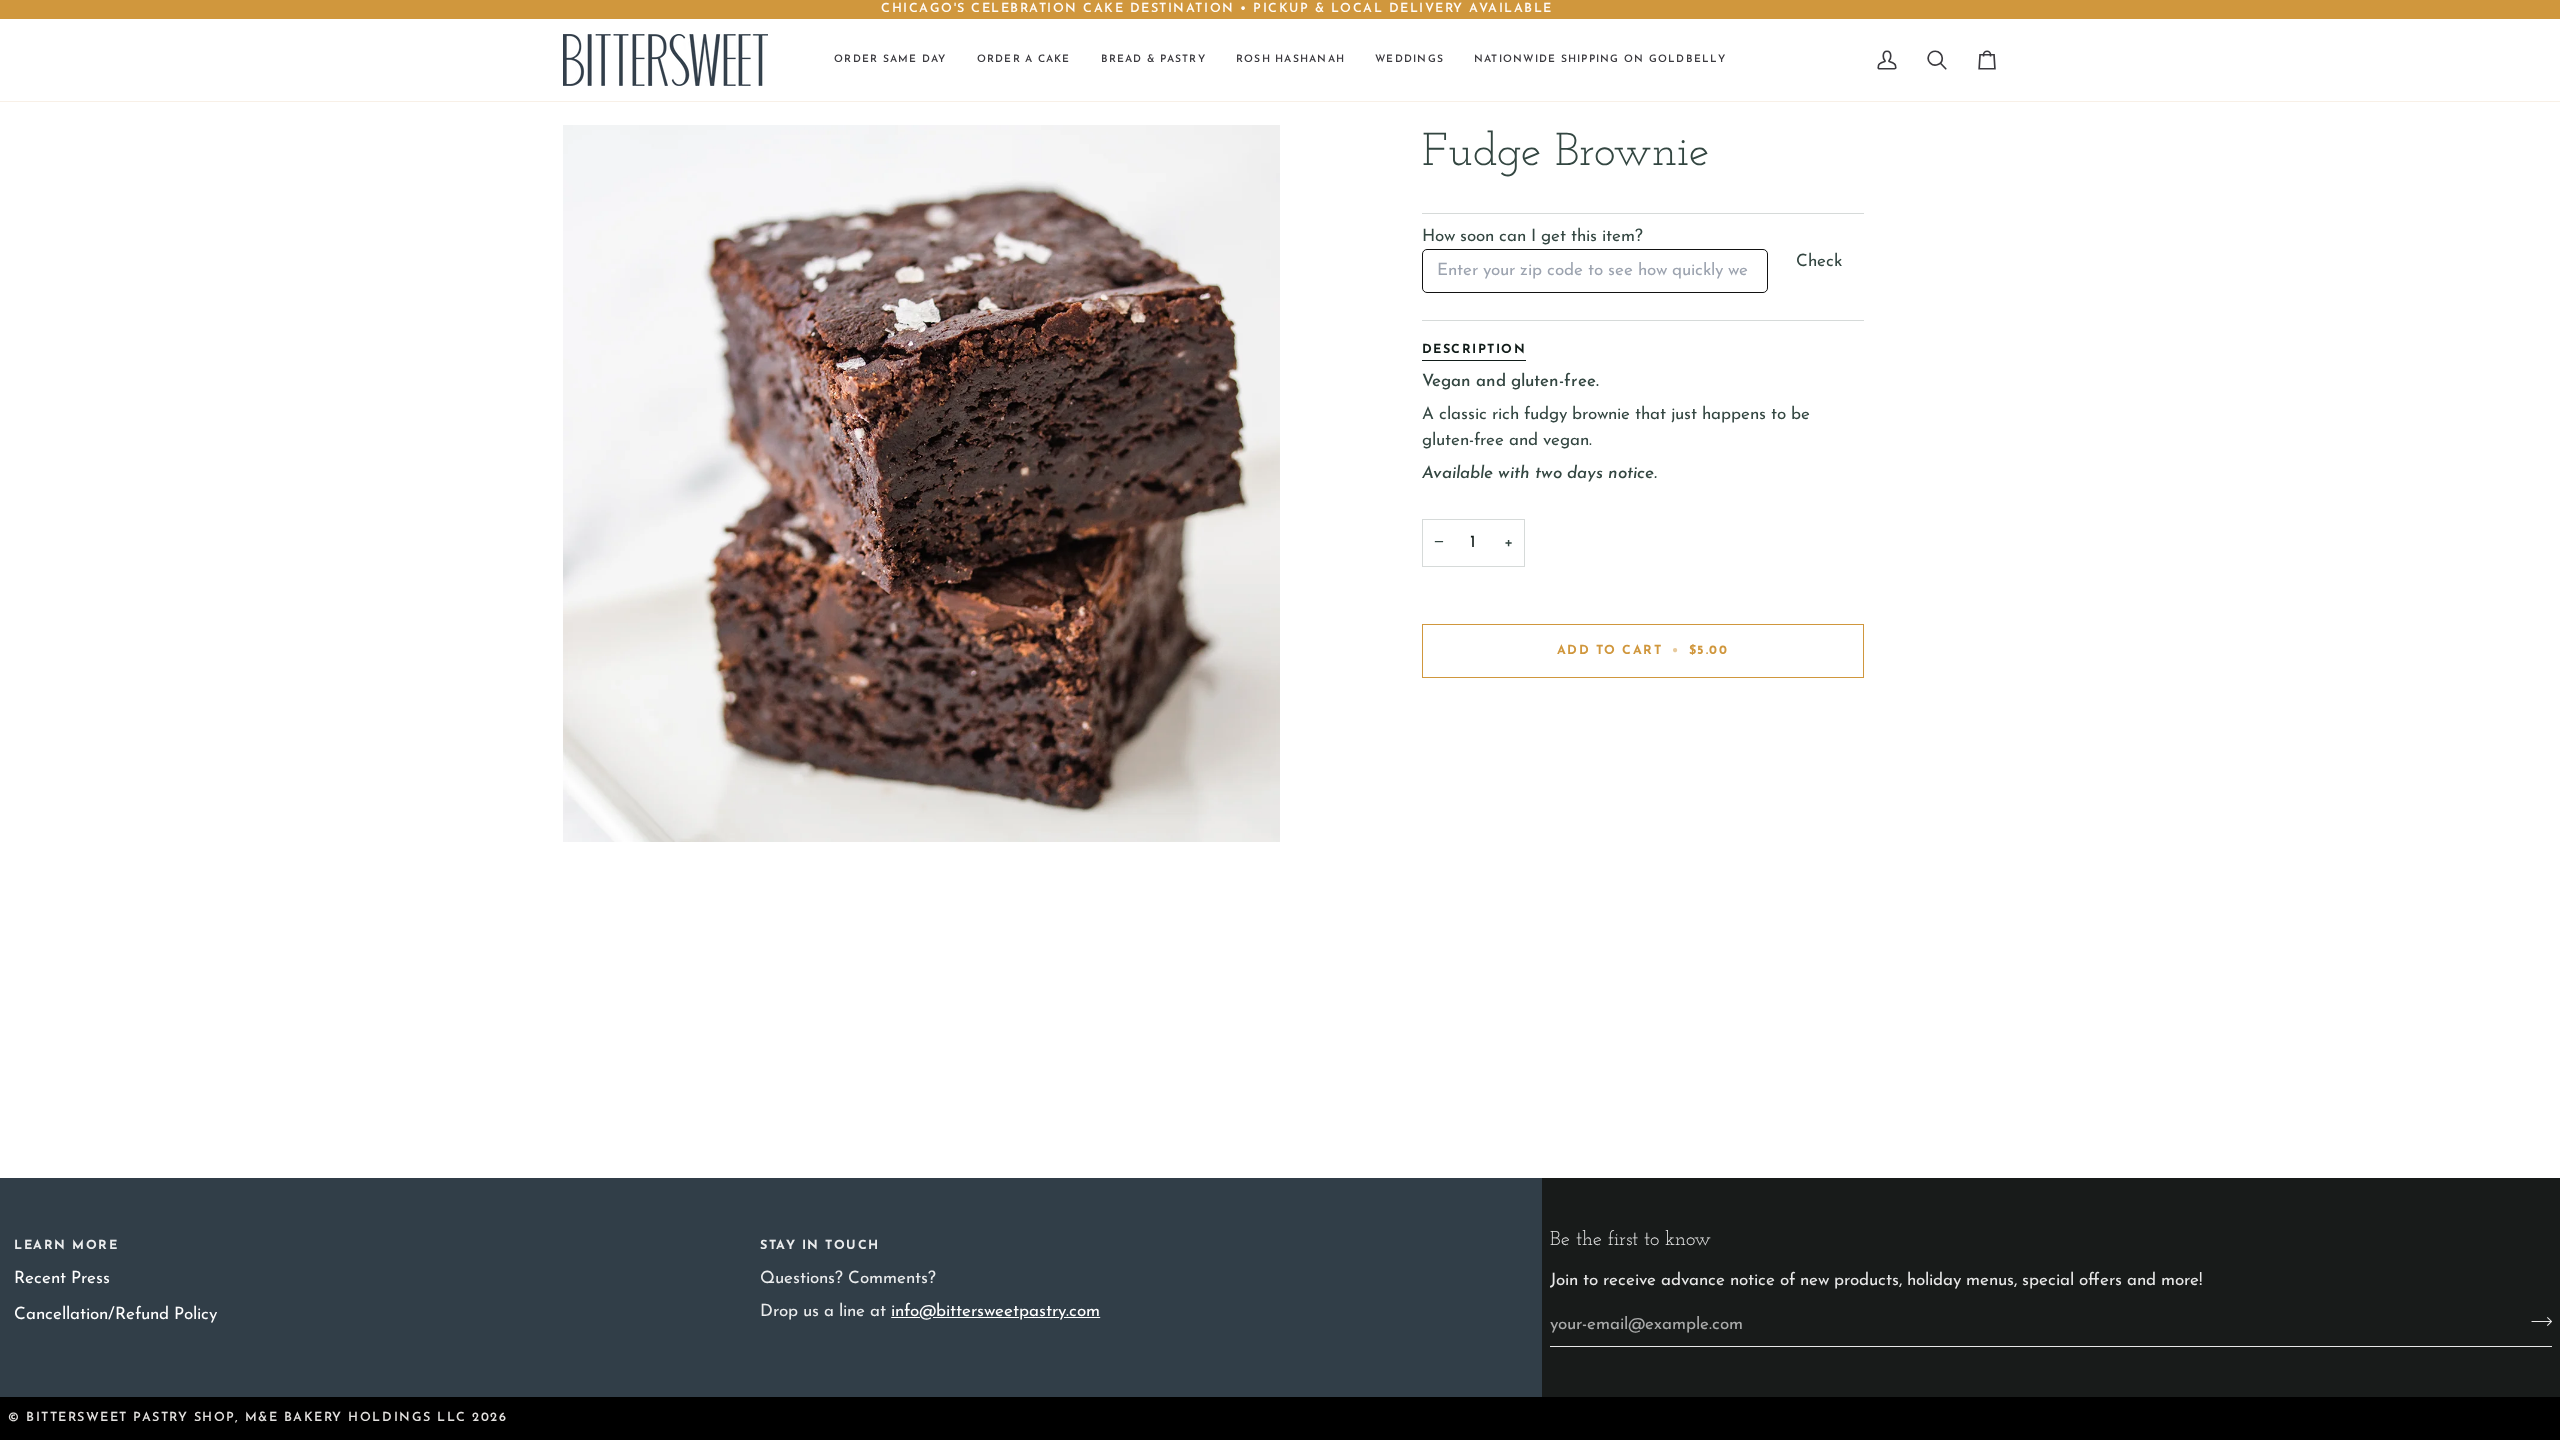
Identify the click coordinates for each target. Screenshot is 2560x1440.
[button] (1024, 60)
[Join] (2535, 1322)
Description (1474, 350)
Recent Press (62, 1278)
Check (1819, 261)
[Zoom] (921, 483)
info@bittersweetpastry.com (995, 1311)
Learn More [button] (66, 1246)
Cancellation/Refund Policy (115, 1314)
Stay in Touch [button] (820, 1246)
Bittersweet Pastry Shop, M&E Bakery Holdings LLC (246, 1418)
